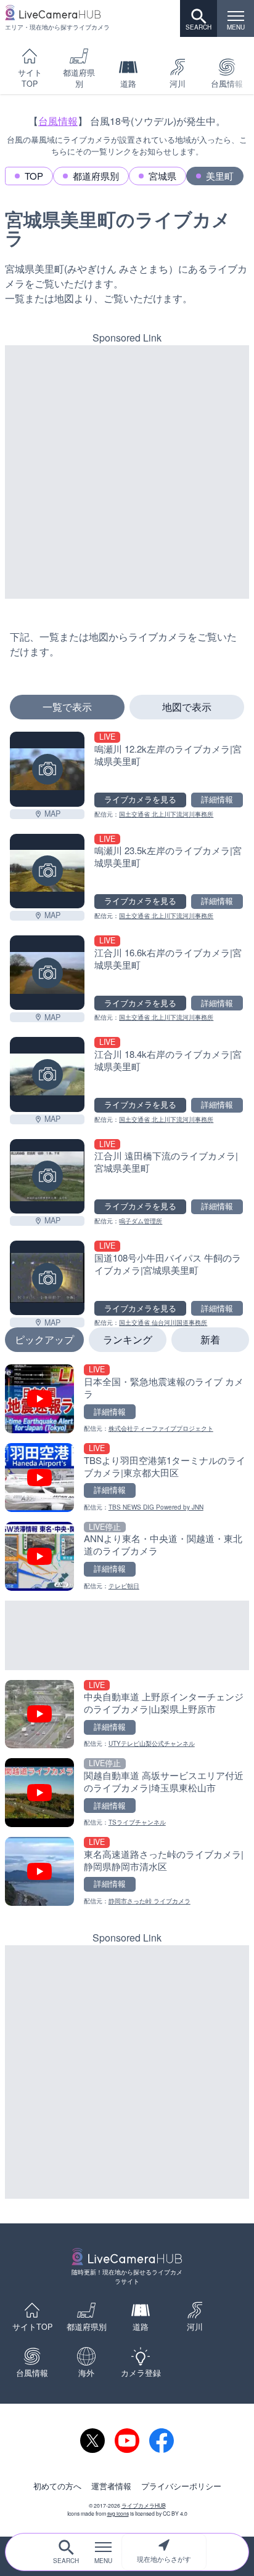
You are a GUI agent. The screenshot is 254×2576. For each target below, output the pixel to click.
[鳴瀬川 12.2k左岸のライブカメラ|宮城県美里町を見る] (47, 769)
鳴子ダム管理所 (141, 1221)
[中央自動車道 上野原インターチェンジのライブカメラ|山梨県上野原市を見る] (127, 1714)
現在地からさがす (164, 2559)
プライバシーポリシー (181, 2486)
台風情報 (58, 121)
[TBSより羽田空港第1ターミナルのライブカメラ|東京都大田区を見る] (127, 1478)
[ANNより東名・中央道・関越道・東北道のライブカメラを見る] (127, 1556)
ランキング (128, 1339)
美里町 (220, 176)
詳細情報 (217, 799)
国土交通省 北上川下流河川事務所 (166, 814)
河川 (178, 84)
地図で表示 (187, 707)
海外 (86, 2373)
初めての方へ (57, 2486)
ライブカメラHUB (144, 2505)
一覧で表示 (67, 707)
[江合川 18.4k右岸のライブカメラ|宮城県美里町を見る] (47, 1074)
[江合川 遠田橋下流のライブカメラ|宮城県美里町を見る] (47, 1176)
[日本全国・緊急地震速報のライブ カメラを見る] (127, 1399)
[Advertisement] (127, 472)
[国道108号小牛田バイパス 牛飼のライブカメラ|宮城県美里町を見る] (47, 1278)
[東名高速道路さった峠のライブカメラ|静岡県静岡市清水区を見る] (127, 1871)
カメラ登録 (141, 2373)
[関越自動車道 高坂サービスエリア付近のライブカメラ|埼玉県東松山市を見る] (127, 1793)
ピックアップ (44, 1339)
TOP (34, 176)
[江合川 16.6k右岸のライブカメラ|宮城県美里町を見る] (47, 973)
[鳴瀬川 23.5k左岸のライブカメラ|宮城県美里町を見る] (47, 871)
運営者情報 (111, 2486)
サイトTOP (30, 78)
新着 (210, 1339)
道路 (128, 84)
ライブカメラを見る (140, 799)
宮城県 (162, 176)
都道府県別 (79, 78)
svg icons (118, 2513)
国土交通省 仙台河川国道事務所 (163, 1322)
